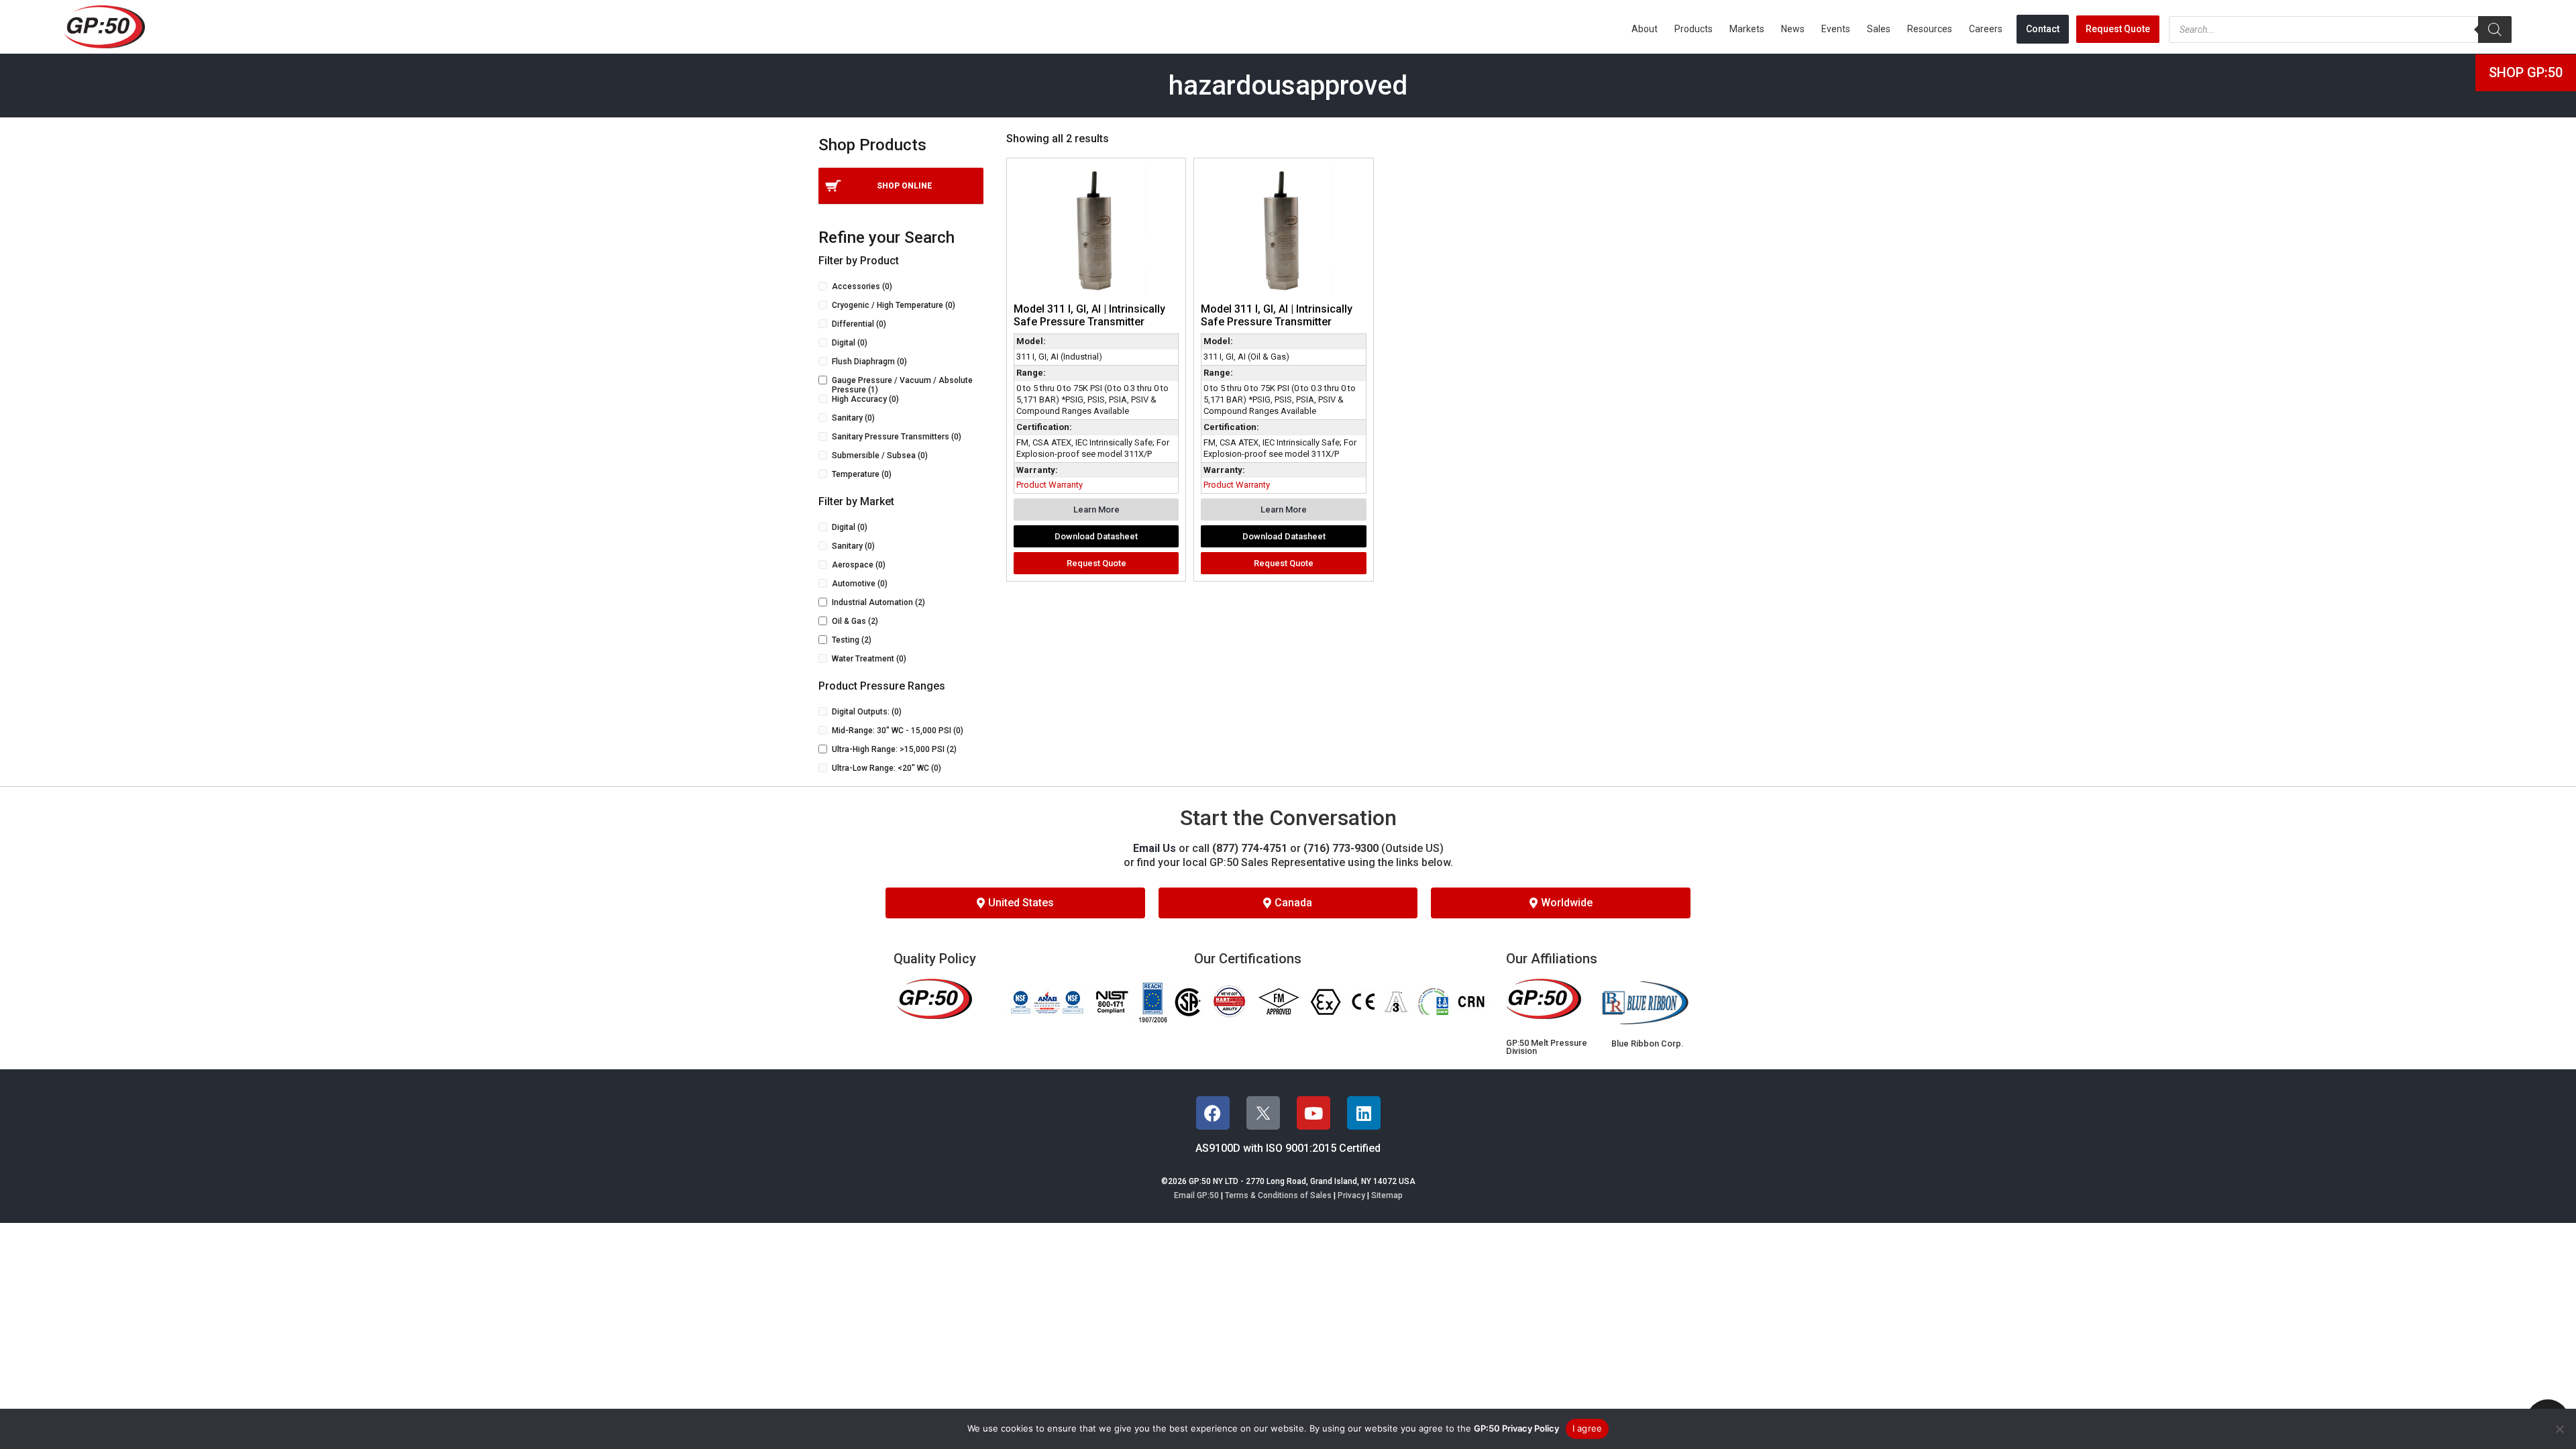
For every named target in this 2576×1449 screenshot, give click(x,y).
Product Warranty (1050, 485)
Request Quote (2118, 29)
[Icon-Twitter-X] (1263, 1113)
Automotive (860, 584)
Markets (1747, 29)
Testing (852, 640)
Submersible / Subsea (880, 455)
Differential (859, 324)
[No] (2559, 1429)
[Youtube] (1313, 1113)
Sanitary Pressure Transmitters (897, 437)
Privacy (1351, 1195)
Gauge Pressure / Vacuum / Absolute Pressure (902, 385)
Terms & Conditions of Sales (1278, 1195)
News (1793, 29)
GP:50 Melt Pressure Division (1547, 1047)
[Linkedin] (1364, 1113)
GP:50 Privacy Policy (1516, 1428)
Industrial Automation (878, 602)
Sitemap (1387, 1195)
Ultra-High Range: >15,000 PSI (894, 749)
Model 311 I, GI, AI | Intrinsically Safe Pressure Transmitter (1089, 315)
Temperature (862, 474)
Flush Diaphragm (869, 362)
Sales (1879, 29)
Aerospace (859, 565)
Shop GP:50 (2526, 72)
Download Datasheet (1096, 536)
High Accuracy (865, 399)
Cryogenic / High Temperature (894, 305)
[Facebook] (1213, 1113)
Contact (2043, 29)
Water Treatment (869, 659)
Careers (1986, 29)
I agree (1588, 1428)
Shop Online (905, 186)
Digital (850, 343)
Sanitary (853, 418)
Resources (1930, 29)
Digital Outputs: (867, 712)
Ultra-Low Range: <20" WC (887, 768)
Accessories (862, 286)
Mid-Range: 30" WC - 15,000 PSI (898, 731)
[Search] (2495, 30)
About (1645, 29)
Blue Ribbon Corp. (1647, 1043)
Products (1694, 29)
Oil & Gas (855, 621)
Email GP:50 (1196, 1195)
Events (1836, 29)
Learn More (1096, 509)
